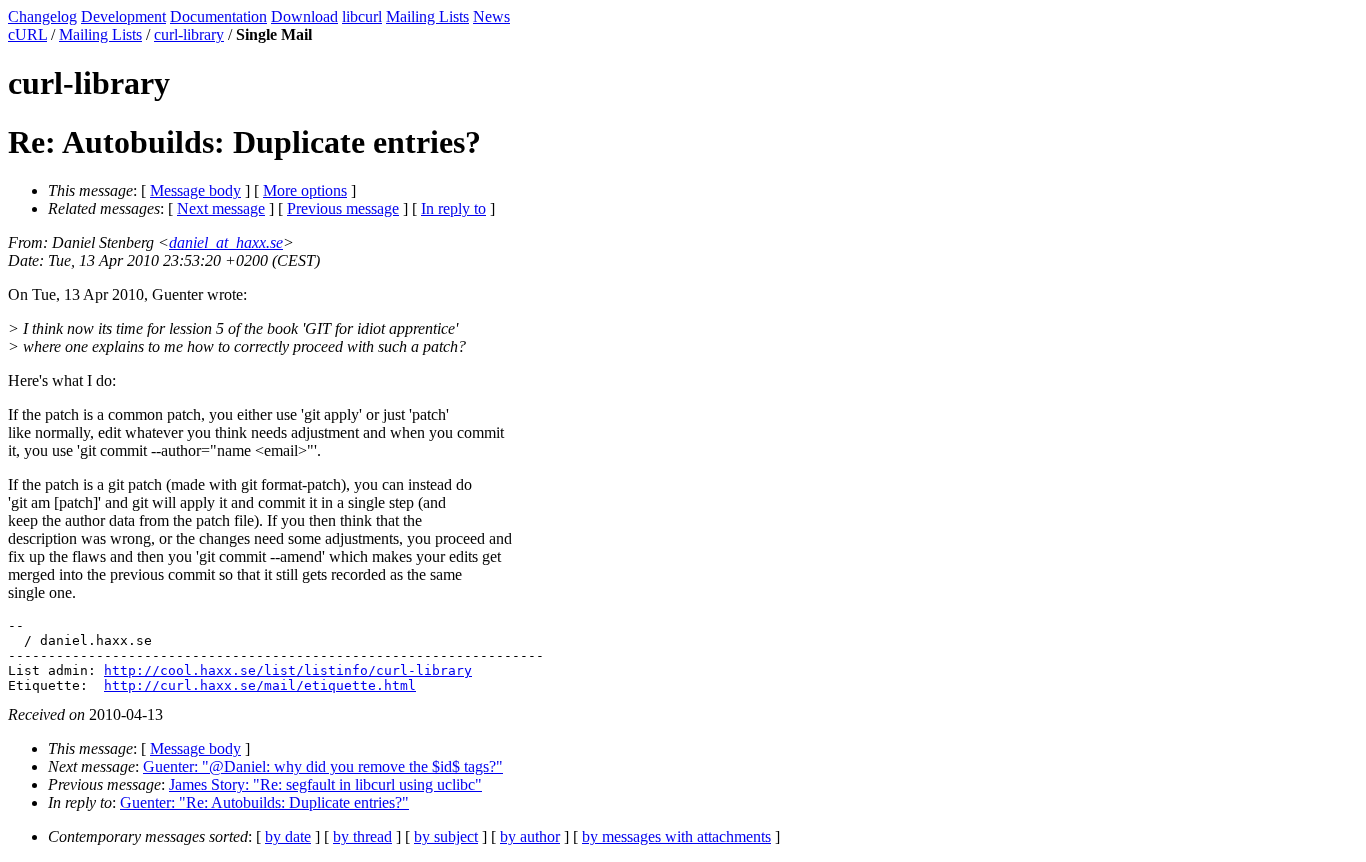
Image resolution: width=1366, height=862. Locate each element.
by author (530, 836)
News (491, 16)
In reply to (453, 208)
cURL (27, 34)
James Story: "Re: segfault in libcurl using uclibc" (325, 784)
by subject (446, 836)
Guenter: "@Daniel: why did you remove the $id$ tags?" (323, 766)
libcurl (362, 16)
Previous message (343, 208)
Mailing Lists (427, 16)
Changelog (42, 16)
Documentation (218, 16)
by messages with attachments (676, 836)
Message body (195, 190)
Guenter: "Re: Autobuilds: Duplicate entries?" (264, 802)
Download (304, 16)
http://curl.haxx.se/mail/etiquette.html (260, 685)
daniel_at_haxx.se (226, 242)
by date (288, 836)
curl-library (189, 34)
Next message (221, 208)
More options (305, 190)
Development (123, 16)
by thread (362, 836)
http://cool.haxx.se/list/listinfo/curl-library (288, 670)
